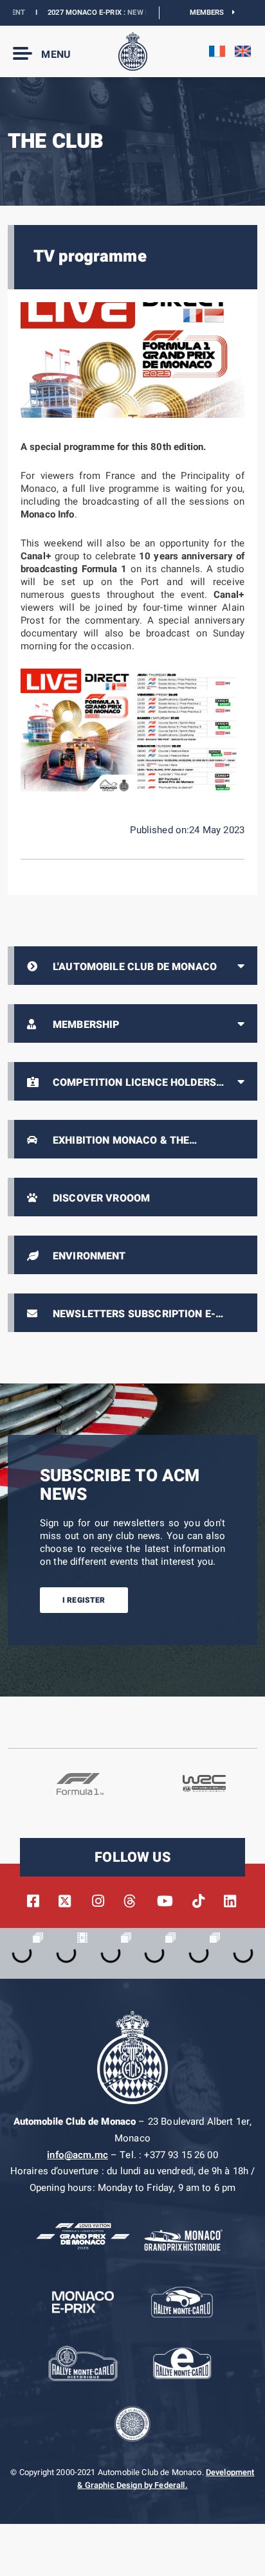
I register (84, 1600)
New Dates (126, 13)
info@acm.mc (78, 2155)
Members (211, 13)
